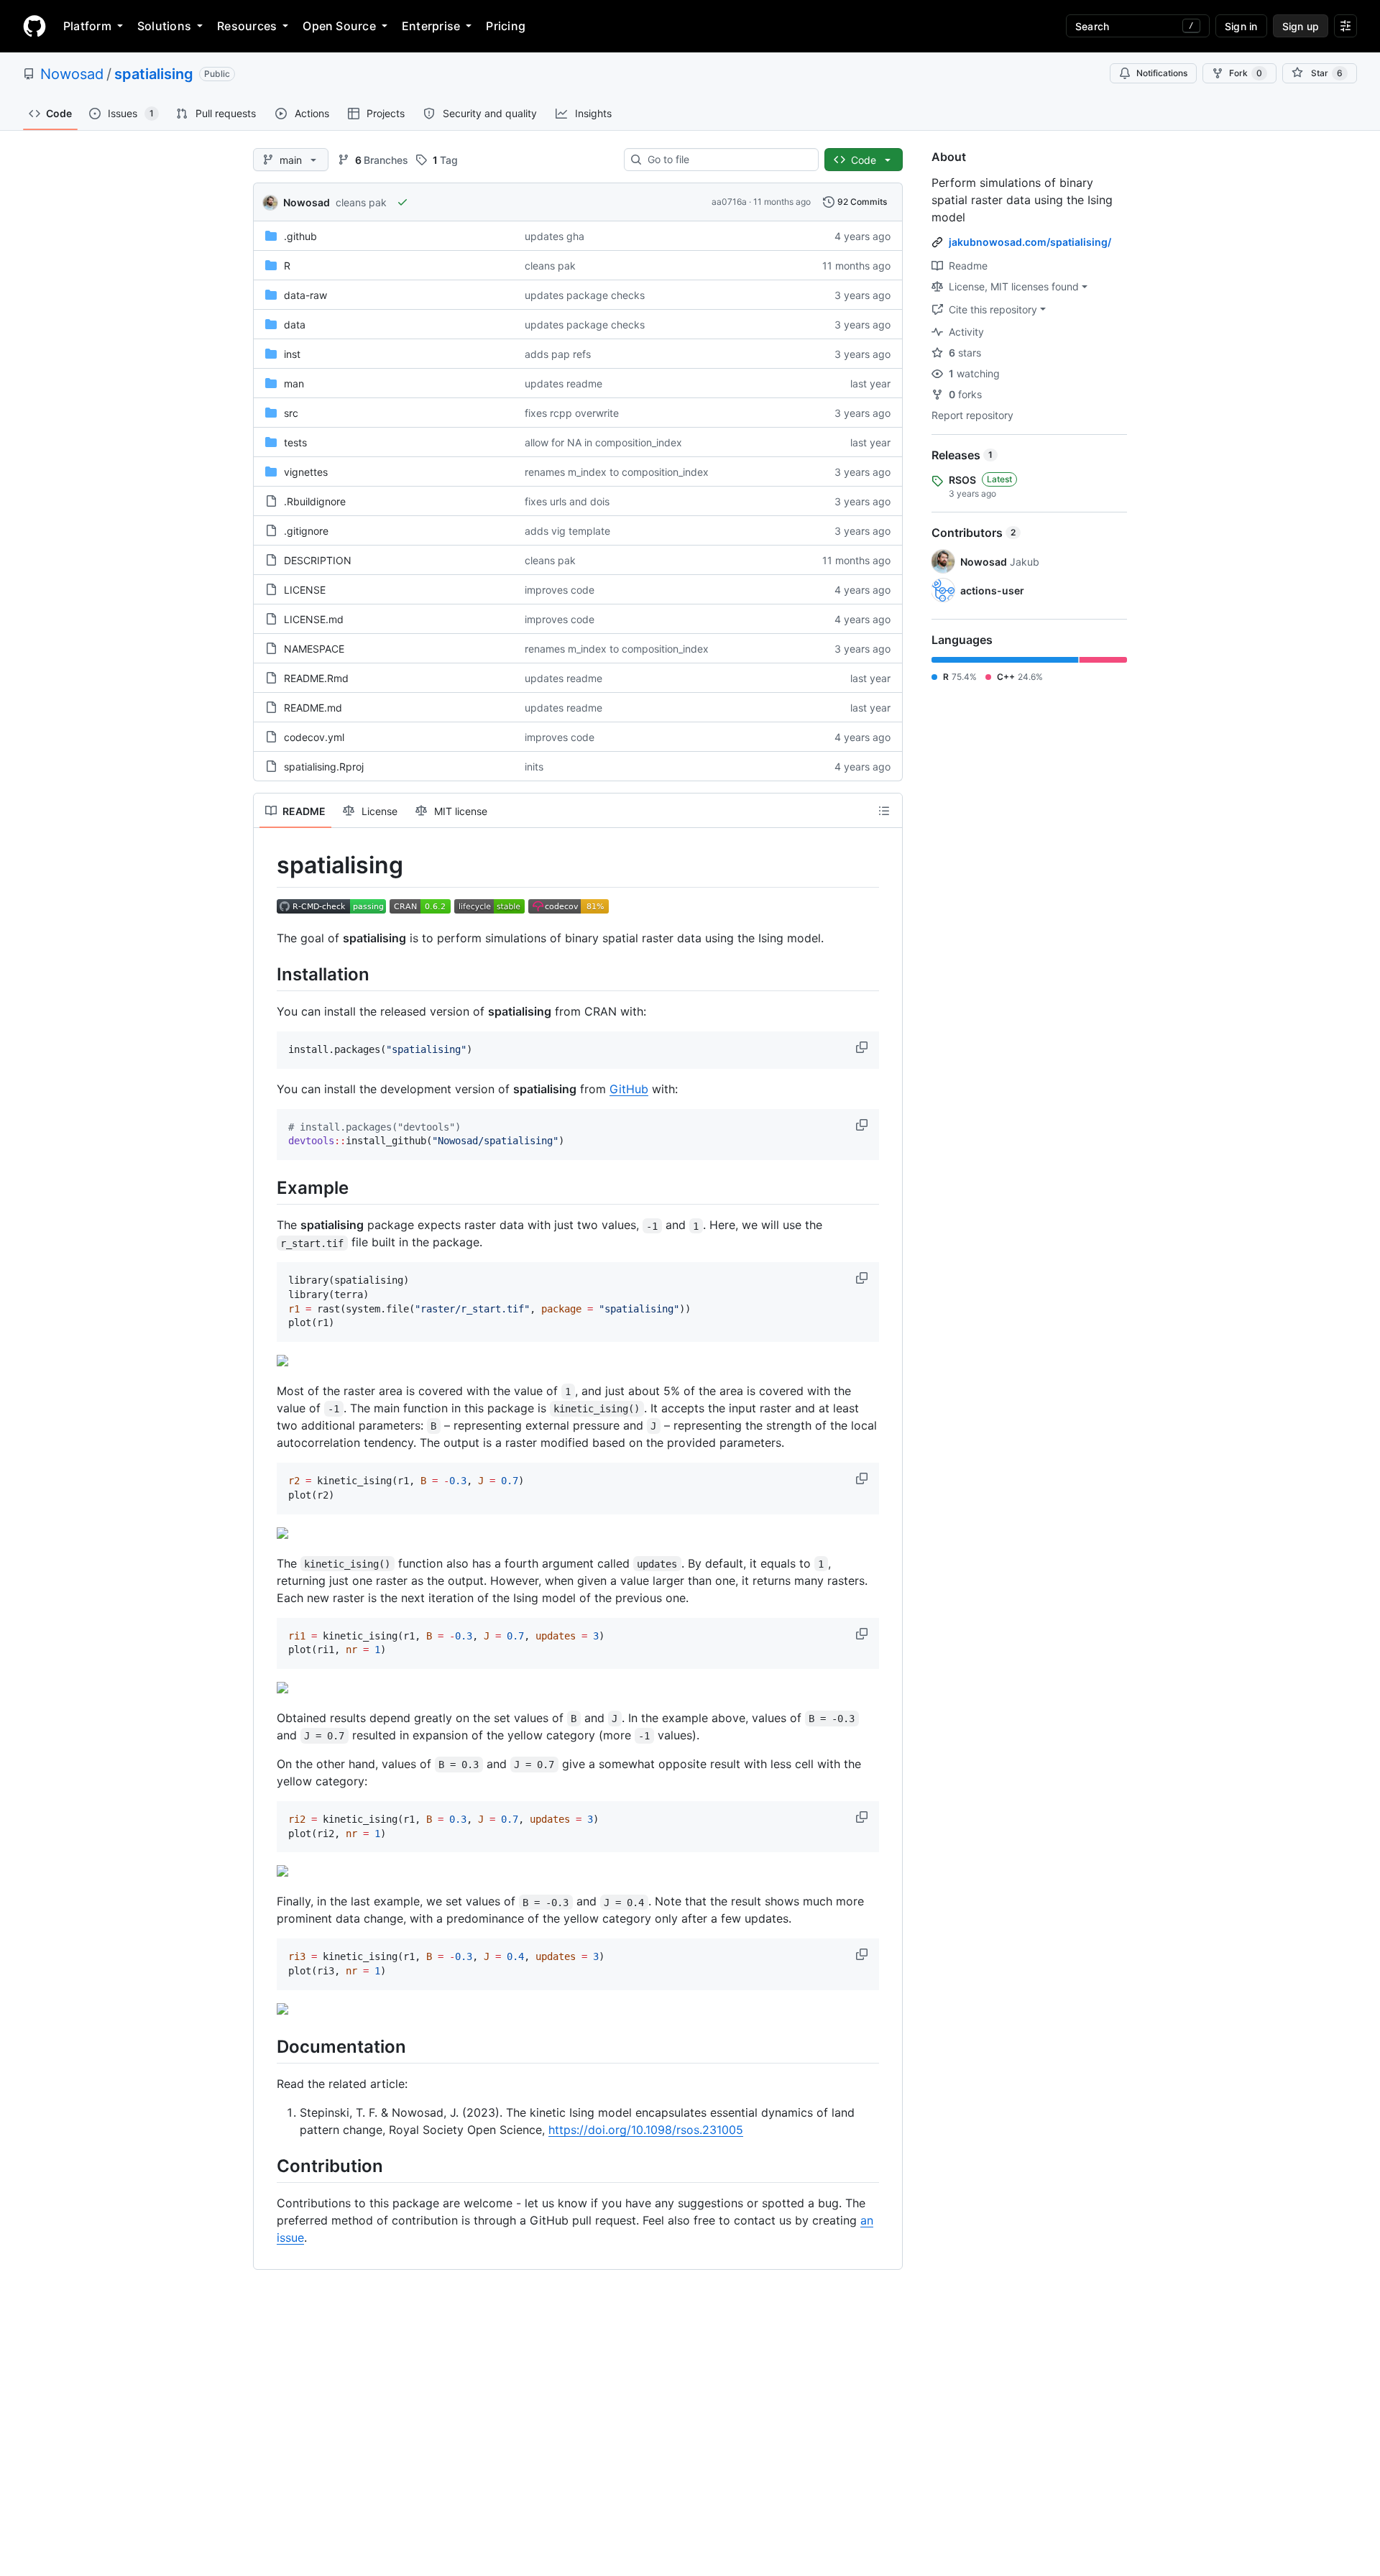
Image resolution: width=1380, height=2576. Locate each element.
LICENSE (305, 590)
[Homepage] (34, 26)
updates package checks (585, 295)
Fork (1246, 73)
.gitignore (306, 531)
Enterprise (431, 26)
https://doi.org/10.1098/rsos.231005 (646, 2130)
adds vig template (567, 531)
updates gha (555, 236)
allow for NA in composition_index (603, 442)
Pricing (506, 26)
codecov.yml (314, 737)
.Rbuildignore (315, 501)
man (294, 383)
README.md (313, 708)
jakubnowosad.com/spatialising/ (1030, 242)
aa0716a (729, 202)
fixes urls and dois (567, 501)
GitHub (629, 1089)
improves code (560, 590)
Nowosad (72, 74)
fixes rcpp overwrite (572, 413)
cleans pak (361, 202)
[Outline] (884, 811)
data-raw (305, 295)
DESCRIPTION (318, 560)
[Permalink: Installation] (267, 974)
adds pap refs (558, 354)
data (295, 325)
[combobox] (727, 160)
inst (292, 354)
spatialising (154, 74)
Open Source (339, 26)
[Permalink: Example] (267, 1187)
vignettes (306, 472)
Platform (87, 26)
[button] (863, 1047)
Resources (247, 26)
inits (534, 767)
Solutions (164, 26)
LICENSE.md (314, 619)
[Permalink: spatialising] (267, 865)
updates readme (563, 383)
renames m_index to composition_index (617, 472)
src (291, 413)
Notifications (1162, 73)
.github (300, 236)
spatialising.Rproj (324, 767)
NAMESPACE (314, 649)
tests (295, 442)
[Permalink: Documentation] (267, 2046)
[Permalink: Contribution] (267, 2166)
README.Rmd (316, 678)
